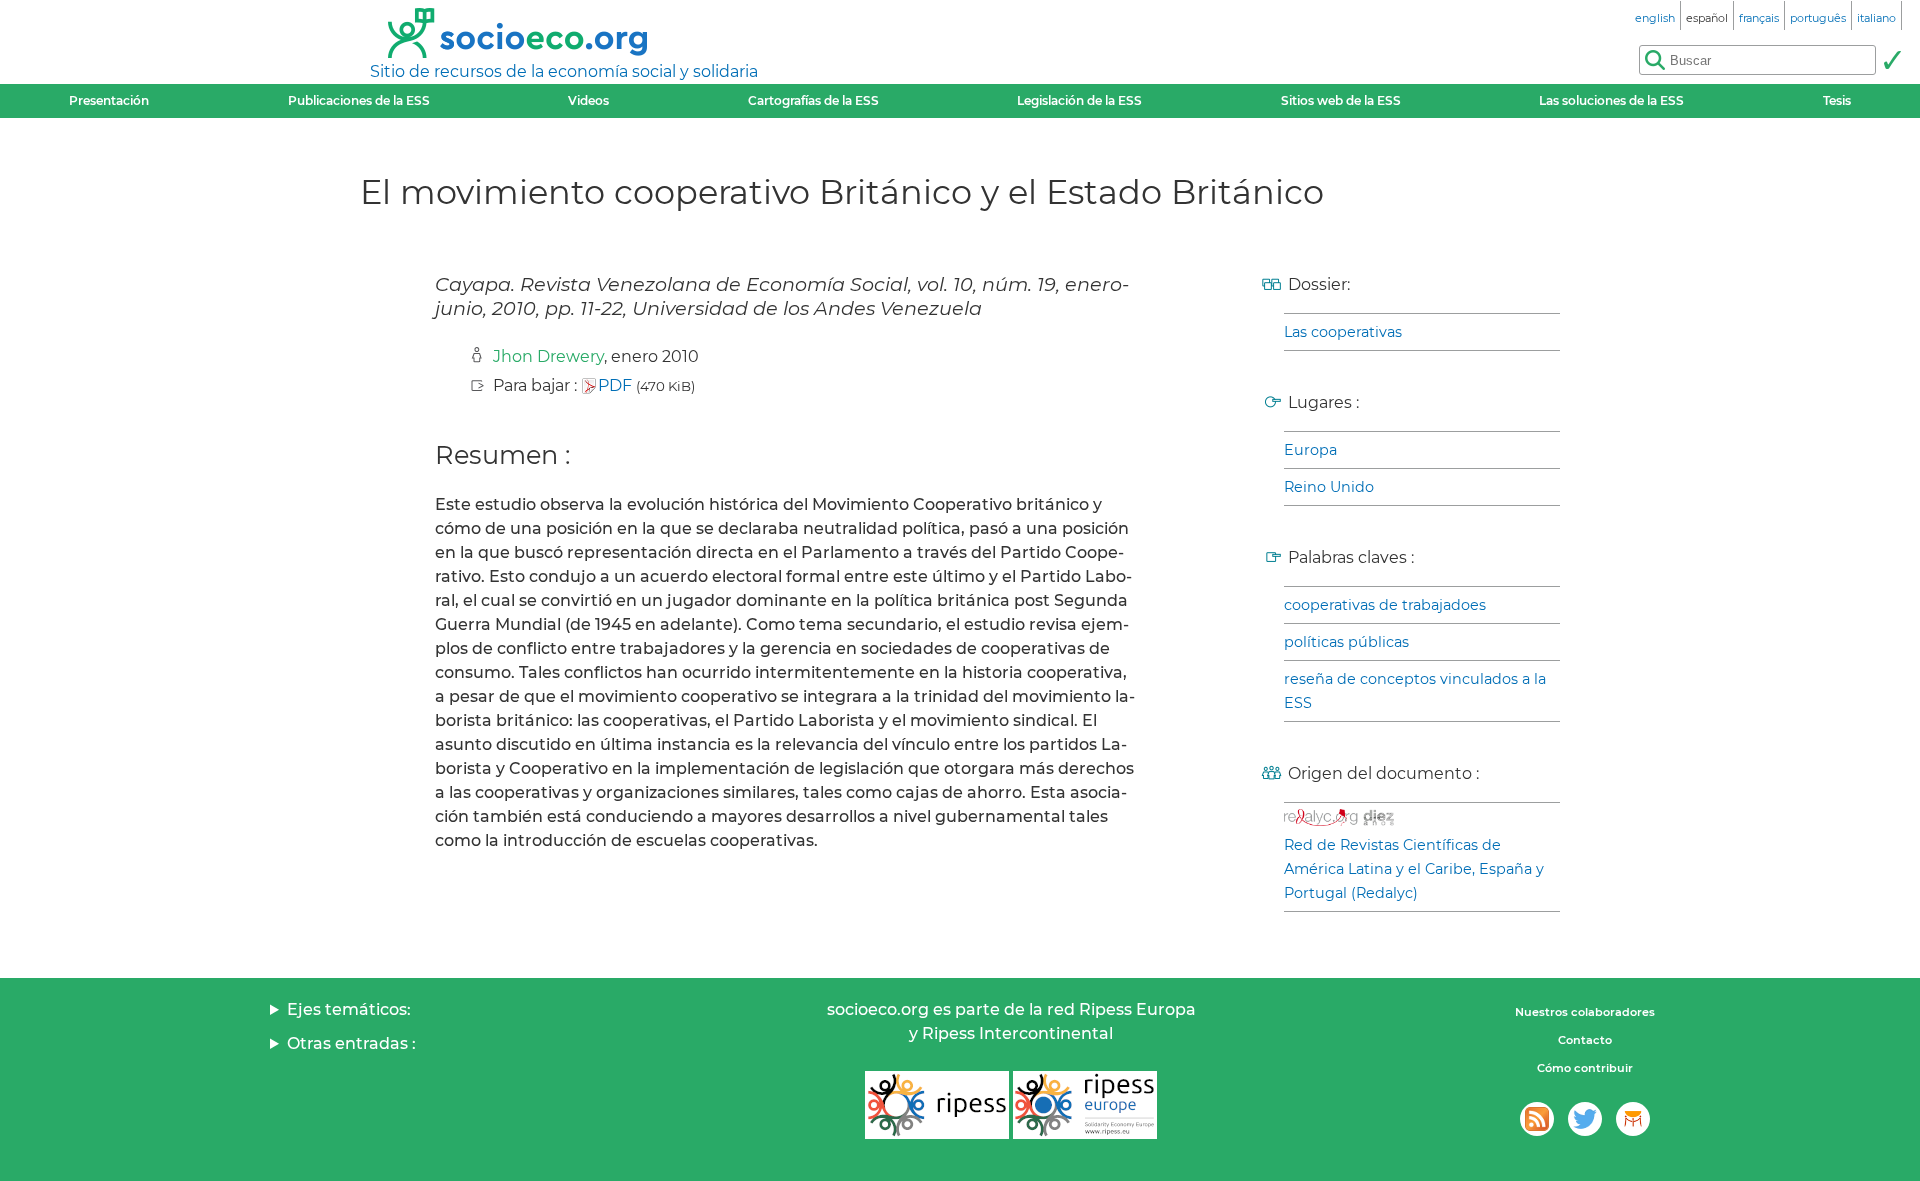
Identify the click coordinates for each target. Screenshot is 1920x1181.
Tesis (1837, 100)
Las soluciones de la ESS (1611, 100)
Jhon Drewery (548, 356)
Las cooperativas (1343, 332)
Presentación (109, 100)
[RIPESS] (937, 1105)
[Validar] (1892, 60)
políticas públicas (1346, 642)
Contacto (1585, 1040)
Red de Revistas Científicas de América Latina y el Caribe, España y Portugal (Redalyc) (1414, 869)
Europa (1310, 450)
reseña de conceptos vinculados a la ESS (1415, 691)
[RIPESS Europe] (1085, 1105)
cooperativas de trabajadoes (1385, 605)
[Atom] (1537, 1119)
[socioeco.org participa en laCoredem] (1633, 1119)
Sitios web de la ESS (1341, 100)
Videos (588, 100)
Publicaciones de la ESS (359, 100)
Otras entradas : (351, 1043)
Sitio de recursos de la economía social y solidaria (564, 71)
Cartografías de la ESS (813, 100)
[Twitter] (1585, 1119)
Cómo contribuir (1585, 1068)
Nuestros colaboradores (1585, 1012)
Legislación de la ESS (1079, 100)
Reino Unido (1329, 487)
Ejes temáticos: (349, 1009)
